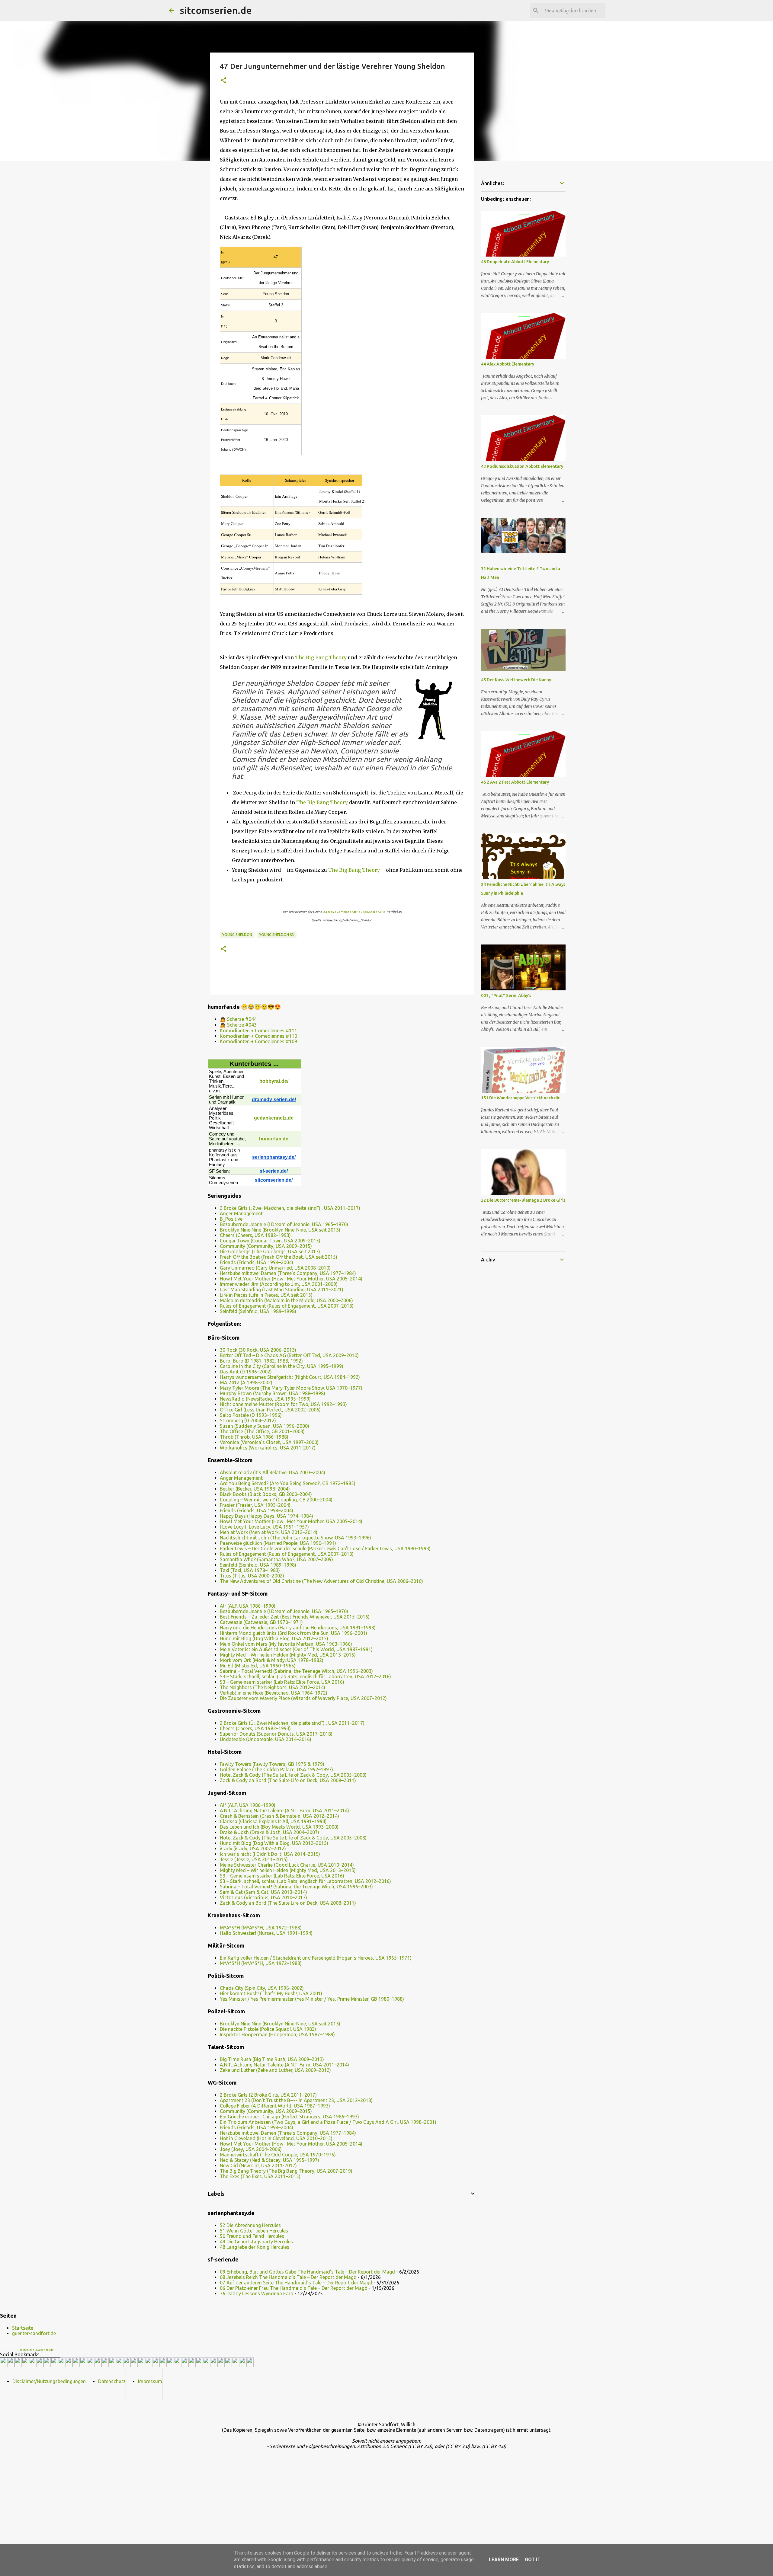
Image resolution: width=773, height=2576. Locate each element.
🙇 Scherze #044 (238, 1019)
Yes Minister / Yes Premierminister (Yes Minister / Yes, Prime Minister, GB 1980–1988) (312, 1999)
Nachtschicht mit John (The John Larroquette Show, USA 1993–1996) (295, 1538)
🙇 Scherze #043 (238, 1025)
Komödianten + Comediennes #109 (258, 1041)
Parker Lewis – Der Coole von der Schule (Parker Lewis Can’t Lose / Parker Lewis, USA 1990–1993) (325, 1548)
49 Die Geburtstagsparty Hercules (256, 2242)
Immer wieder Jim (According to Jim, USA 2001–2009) (279, 1284)
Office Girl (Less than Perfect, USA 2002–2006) (270, 1410)
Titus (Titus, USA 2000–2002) (252, 1576)
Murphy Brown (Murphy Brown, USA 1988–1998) (273, 1393)
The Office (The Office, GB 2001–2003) (262, 1431)
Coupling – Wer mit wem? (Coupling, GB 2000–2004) (276, 1500)
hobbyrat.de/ (274, 1081)
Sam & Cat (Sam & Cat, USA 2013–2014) (263, 1892)
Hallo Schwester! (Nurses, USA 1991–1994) (266, 1933)
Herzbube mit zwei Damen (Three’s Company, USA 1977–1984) (288, 1273)
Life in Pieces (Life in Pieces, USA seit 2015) (266, 1295)
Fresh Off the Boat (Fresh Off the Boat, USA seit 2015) (279, 1257)
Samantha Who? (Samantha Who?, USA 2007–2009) (276, 1559)
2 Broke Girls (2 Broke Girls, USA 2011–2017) (268, 2095)
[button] (223, 81)
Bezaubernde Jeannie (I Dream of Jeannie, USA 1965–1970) (284, 1224)
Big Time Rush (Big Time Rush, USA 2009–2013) (272, 2059)
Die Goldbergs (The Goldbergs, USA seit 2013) (270, 1251)
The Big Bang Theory (321, 657)
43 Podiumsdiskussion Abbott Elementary (522, 466)
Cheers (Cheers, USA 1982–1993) (255, 1235)
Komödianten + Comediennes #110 (258, 1036)
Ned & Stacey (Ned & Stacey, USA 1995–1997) (269, 2160)
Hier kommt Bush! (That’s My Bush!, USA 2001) (271, 1993)
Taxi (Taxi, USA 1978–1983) (250, 1570)
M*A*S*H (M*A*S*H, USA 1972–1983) (261, 1928)
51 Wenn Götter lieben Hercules (254, 2231)
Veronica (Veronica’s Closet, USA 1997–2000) (269, 1442)
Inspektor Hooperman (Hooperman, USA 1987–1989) (277, 2034)
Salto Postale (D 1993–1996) (251, 1415)
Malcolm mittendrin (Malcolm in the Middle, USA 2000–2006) (286, 1300)
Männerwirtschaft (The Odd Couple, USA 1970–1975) (278, 2155)
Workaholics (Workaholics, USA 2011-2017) (268, 1448)
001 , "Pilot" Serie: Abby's (506, 996)
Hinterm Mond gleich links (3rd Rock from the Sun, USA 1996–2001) (293, 1633)
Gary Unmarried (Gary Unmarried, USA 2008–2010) (275, 1268)
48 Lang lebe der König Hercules (255, 2247)
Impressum (150, 2381)
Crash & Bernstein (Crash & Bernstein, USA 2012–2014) (279, 1816)
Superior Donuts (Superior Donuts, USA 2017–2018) (276, 1734)
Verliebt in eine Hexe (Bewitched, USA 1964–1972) (274, 1693)
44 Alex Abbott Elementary (508, 364)
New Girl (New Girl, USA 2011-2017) (258, 2165)
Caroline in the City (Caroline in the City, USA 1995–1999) (282, 1366)
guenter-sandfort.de (34, 2333)
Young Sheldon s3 (277, 935)
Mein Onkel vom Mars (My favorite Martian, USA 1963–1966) (286, 1644)
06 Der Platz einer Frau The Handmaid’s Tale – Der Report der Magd (294, 2288)
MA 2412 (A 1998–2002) (246, 1382)
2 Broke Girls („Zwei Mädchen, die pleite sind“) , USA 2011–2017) (290, 1208)
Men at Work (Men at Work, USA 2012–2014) (269, 1532)
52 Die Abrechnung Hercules (250, 2225)
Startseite (23, 2328)
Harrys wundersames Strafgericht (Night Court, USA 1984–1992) (290, 1377)
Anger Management (241, 1213)
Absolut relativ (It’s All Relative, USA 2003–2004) (273, 1472)
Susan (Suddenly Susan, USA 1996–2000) (265, 1426)
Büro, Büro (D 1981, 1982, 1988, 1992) (261, 1361)
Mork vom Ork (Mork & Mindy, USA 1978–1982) (272, 1660)
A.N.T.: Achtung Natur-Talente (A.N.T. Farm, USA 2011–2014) (284, 1811)
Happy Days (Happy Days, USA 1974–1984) (266, 1516)
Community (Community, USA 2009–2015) (266, 1246)
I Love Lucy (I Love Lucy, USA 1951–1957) (264, 1527)
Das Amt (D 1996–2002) (246, 1372)
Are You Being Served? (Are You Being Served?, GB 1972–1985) (288, 1483)
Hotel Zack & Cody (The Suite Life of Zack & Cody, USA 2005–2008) (293, 1775)
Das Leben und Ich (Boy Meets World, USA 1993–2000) (279, 1827)
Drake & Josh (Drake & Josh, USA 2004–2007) (269, 1832)
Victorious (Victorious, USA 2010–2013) (263, 1897)
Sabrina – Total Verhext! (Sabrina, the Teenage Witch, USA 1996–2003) (296, 1671)
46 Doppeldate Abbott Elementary (515, 262)
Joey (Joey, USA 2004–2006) (251, 2149)
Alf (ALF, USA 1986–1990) (248, 1606)
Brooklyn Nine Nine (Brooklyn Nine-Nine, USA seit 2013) (280, 1230)
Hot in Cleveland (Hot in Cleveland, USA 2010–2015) (276, 2138)
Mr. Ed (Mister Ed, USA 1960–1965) (258, 1666)
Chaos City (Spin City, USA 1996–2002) (262, 1988)
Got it (533, 2560)
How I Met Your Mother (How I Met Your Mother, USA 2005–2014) (291, 1279)
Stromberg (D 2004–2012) (248, 1421)
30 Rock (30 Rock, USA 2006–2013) (258, 1350)
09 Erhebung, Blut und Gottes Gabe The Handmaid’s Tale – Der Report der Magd (307, 2272)
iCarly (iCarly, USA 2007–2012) (253, 1849)
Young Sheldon (237, 935)
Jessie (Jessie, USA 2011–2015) (254, 1859)
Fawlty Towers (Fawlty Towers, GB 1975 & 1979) (272, 1764)
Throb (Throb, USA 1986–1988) (254, 1437)
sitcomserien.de (216, 10)
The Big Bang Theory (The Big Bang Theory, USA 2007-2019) (286, 2171)
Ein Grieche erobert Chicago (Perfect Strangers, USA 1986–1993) (289, 2117)
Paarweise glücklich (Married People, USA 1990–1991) (278, 1543)
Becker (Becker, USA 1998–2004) (255, 1489)
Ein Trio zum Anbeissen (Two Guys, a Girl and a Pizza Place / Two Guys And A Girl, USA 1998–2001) (328, 2122)
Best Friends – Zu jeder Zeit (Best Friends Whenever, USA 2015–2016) (295, 1617)
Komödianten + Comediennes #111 (258, 1031)
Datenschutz (112, 2381)
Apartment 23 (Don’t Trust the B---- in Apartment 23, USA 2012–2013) (296, 2100)
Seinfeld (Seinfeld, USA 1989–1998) (258, 1311)
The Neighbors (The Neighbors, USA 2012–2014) (273, 1687)
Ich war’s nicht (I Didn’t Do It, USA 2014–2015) (270, 1854)
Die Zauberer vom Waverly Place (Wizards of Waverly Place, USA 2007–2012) (303, 1698)
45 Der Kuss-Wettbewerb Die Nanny (516, 680)
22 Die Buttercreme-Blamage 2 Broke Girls (523, 1200)
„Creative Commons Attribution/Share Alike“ (354, 912)
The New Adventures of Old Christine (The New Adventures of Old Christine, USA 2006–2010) (321, 1581)
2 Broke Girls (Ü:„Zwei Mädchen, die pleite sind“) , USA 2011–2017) (292, 1723)
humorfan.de (274, 1139)
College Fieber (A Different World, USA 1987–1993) (275, 2106)
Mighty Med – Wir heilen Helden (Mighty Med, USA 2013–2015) (288, 1655)
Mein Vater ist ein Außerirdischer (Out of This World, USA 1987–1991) (296, 1649)
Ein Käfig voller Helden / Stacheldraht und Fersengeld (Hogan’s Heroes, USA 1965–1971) (316, 1958)
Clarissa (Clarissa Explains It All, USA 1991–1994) (273, 1821)
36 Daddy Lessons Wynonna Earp (257, 2293)
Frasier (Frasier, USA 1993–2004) (255, 1505)
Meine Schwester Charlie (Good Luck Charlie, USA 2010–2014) (287, 1865)
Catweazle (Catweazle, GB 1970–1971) (261, 1622)
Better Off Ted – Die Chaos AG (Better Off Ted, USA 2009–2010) (289, 1355)
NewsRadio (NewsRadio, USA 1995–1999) (265, 1399)
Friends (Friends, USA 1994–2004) (257, 1262)
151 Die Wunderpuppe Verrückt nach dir (520, 1098)
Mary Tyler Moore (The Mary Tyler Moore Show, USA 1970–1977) (291, 1388)
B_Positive (231, 1219)
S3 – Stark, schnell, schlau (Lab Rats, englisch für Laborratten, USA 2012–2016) (305, 1676)
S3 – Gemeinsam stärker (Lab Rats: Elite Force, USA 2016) (282, 1682)
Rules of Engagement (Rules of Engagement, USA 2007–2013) (287, 1306)
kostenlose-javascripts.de (37, 2350)
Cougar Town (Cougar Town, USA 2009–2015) (270, 1241)
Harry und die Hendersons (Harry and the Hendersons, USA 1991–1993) (298, 1628)
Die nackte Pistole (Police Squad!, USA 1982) (268, 2029)
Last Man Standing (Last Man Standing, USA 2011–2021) (282, 1290)
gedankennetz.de (274, 1118)
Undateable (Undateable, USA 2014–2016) (266, 1739)
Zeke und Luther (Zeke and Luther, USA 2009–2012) (275, 2070)
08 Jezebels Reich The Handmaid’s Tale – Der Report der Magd (288, 2277)
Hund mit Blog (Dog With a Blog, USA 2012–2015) (274, 1638)
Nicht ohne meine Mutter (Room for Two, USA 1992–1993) (283, 1404)
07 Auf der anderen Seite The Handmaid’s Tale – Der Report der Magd (296, 2283)
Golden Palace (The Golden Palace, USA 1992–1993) (276, 1769)
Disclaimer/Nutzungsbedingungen (49, 2381)
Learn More (504, 2560)
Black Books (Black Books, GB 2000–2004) (266, 1494)
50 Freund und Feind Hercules (252, 2236)
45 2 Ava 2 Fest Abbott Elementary (515, 782)
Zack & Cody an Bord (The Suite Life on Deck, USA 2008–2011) (288, 1780)
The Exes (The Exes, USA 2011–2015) (260, 2176)
